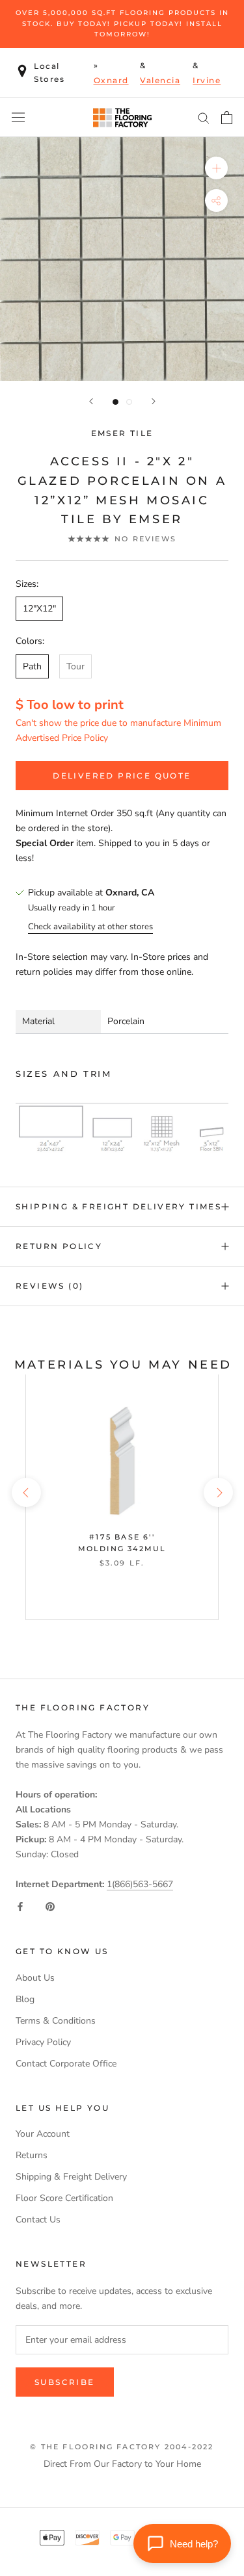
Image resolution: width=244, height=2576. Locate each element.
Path (32, 666)
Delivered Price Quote (122, 776)
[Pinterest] (50, 1906)
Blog (25, 1999)
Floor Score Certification (64, 2198)
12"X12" (39, 609)
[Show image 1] (115, 402)
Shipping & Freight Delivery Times (118, 1206)
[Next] (154, 401)
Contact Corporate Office (66, 2064)
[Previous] (91, 401)
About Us (35, 1978)
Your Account (43, 2134)
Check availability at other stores (90, 927)
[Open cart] (227, 118)
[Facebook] (20, 1906)
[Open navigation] (18, 117)
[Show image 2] (129, 402)
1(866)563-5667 (140, 1884)
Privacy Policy (43, 2042)
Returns (32, 2155)
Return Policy (59, 1246)
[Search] (204, 117)
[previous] (26, 1492)
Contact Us (38, 2220)
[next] (218, 1492)
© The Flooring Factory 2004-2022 (122, 2447)
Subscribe (65, 2382)
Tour (75, 666)
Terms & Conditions (56, 2021)
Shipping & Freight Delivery (71, 2177)
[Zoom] (216, 167)
